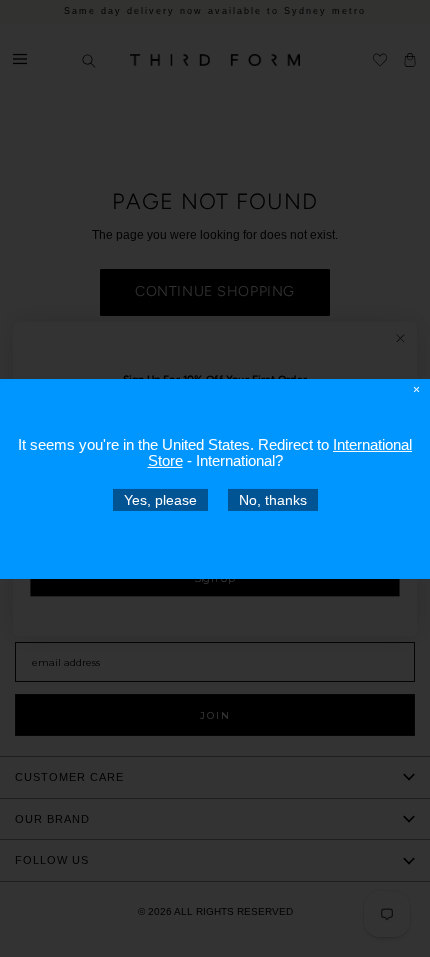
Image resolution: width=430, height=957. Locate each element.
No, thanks (273, 499)
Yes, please (160, 499)
